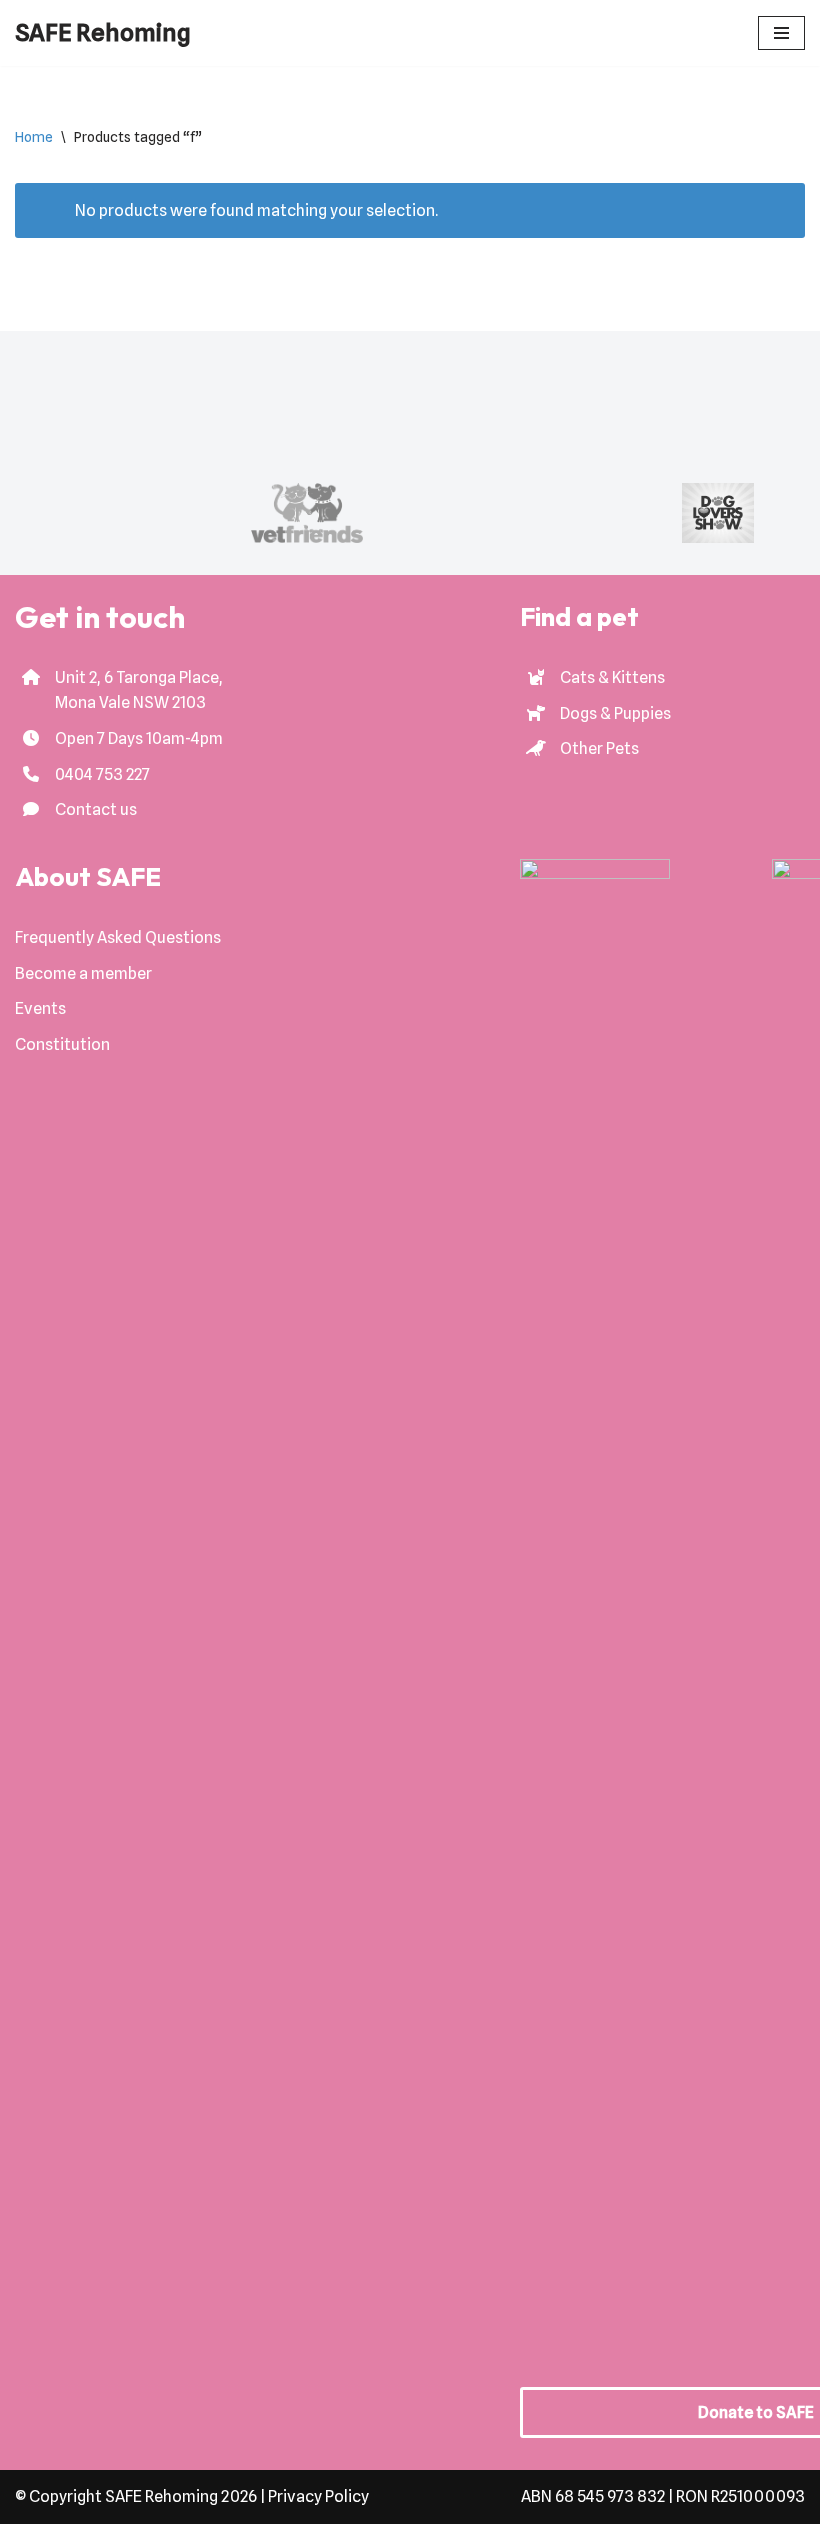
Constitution (62, 1044)
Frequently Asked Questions (118, 937)
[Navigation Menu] (781, 33)
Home (34, 137)
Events (40, 1008)
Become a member (83, 973)
